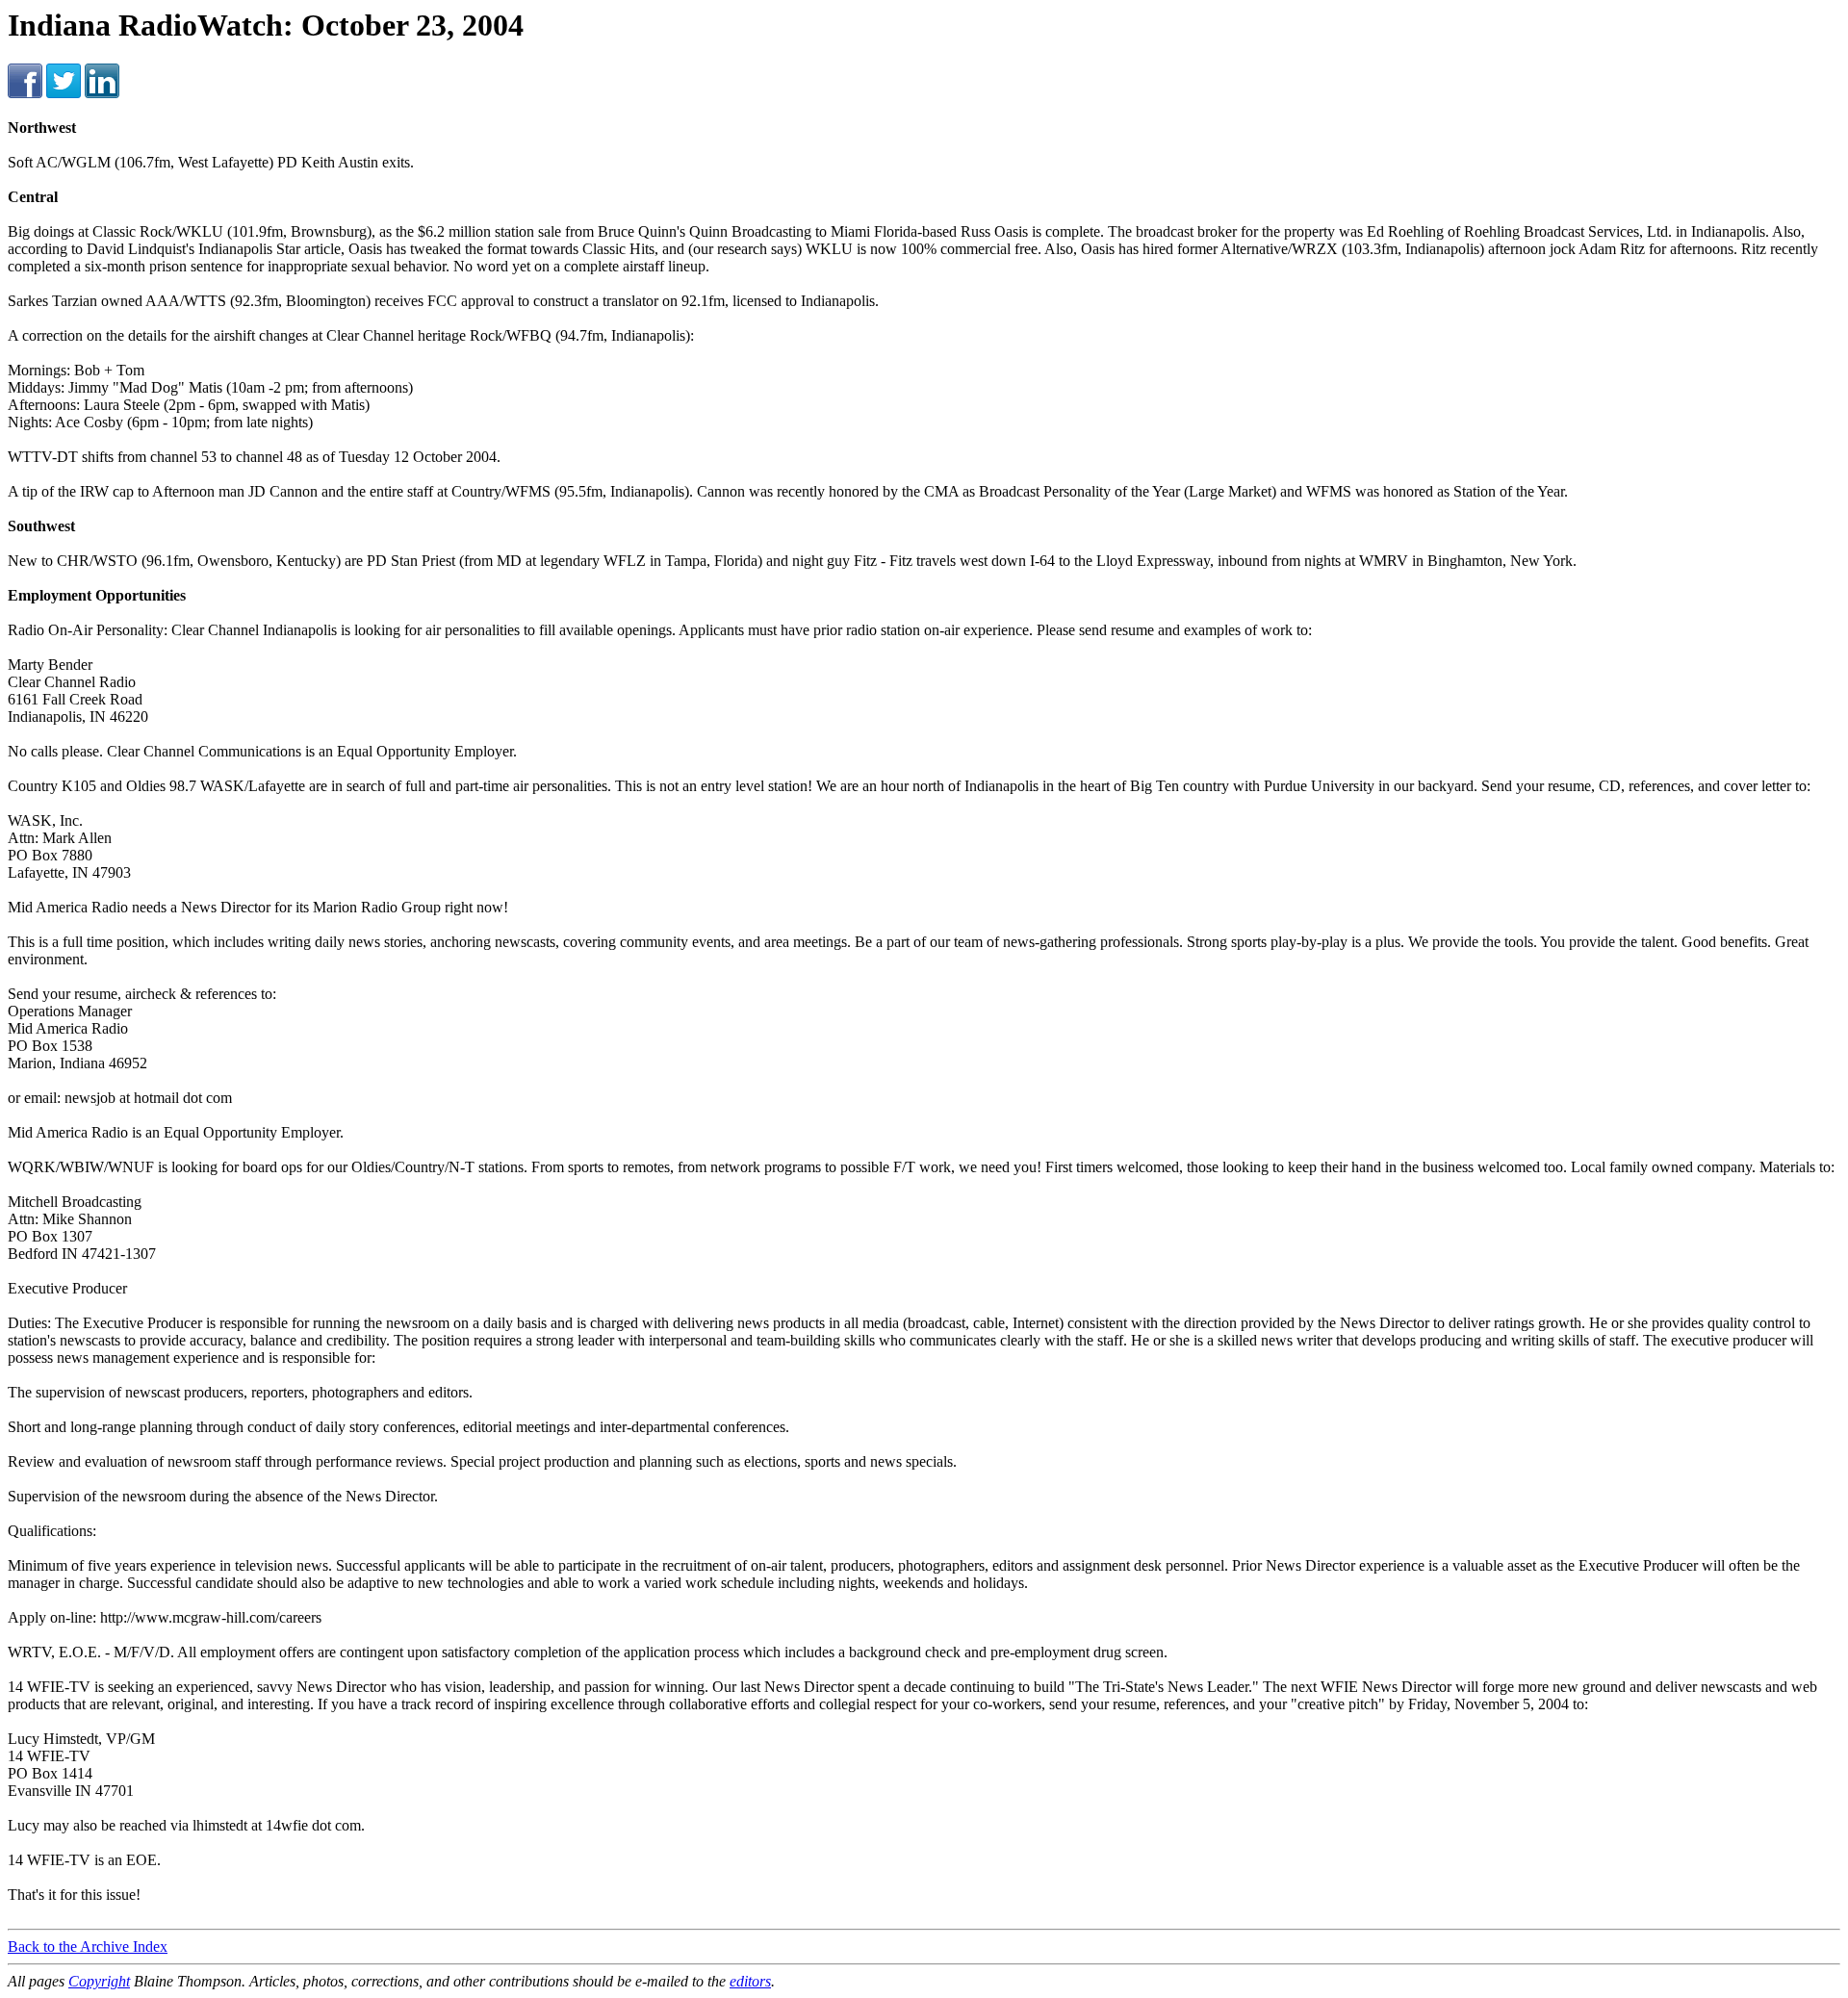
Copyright (99, 1981)
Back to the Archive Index (88, 1947)
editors (750, 1981)
